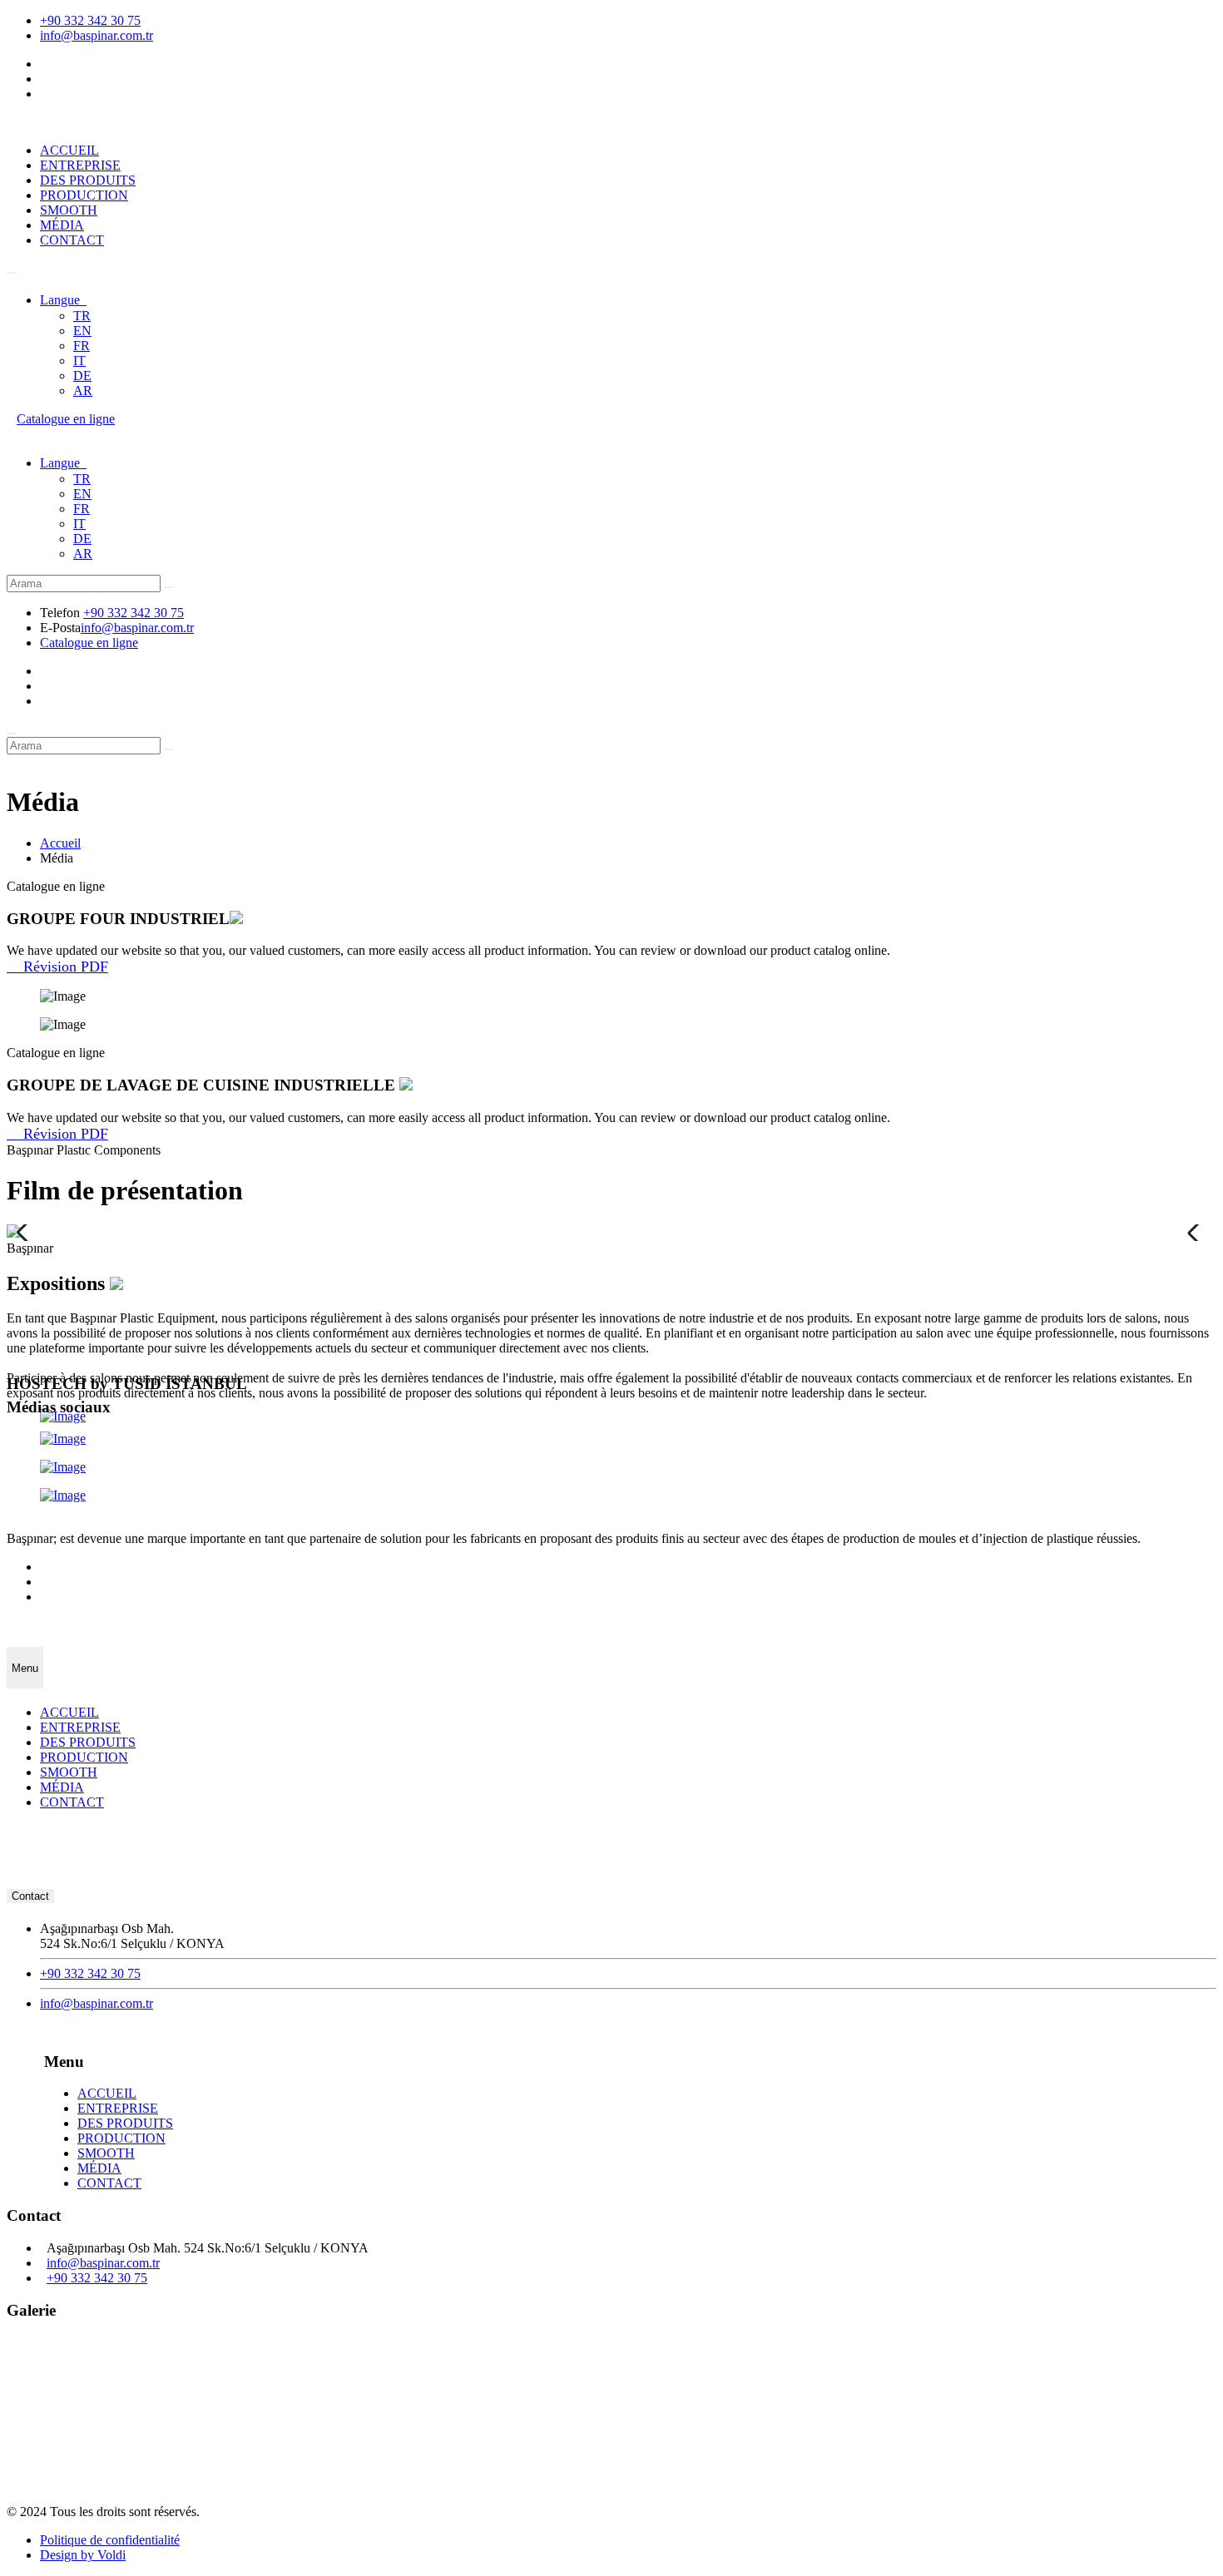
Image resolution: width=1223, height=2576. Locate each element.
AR (83, 391)
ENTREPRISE (80, 165)
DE (82, 376)
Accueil (60, 843)
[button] (1197, 1233)
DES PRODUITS (88, 180)
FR (82, 346)
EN (82, 331)
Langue (63, 300)
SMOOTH (69, 210)
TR (82, 316)
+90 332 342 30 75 (90, 20)
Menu (25, 1668)
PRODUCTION (84, 195)
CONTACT (72, 240)
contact (30, 1896)
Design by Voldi (83, 2555)
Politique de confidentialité (110, 2540)
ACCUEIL (69, 150)
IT (79, 361)
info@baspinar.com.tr (97, 35)
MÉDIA (62, 225)
